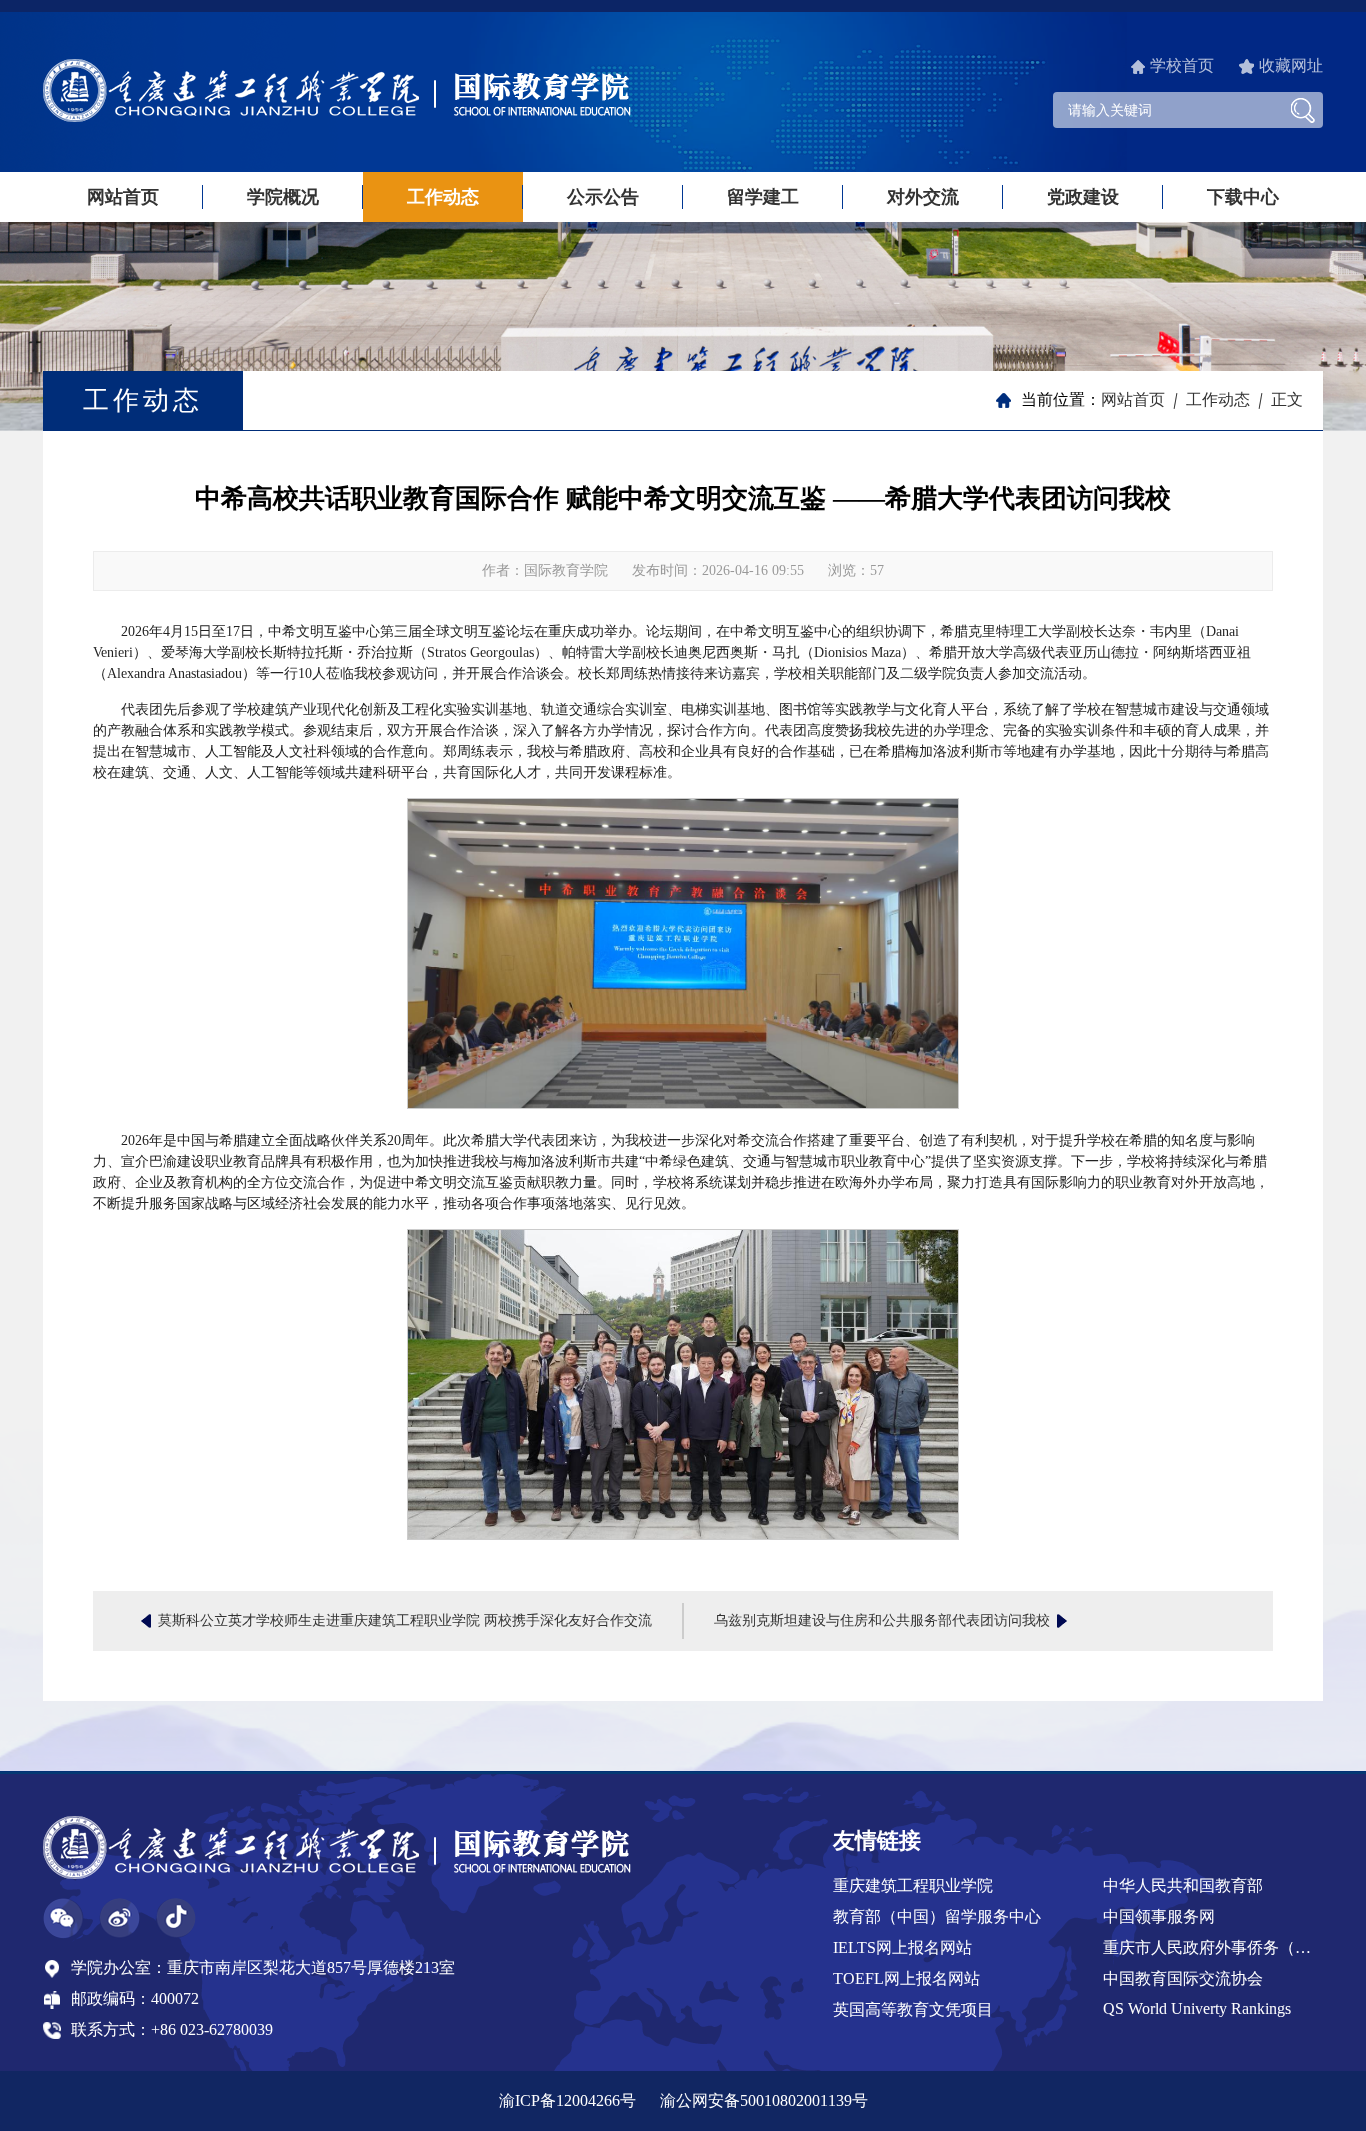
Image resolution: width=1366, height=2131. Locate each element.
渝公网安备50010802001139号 (764, 2100)
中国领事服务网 (1159, 1916)
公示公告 (603, 197)
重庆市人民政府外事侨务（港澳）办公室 (1213, 1947)
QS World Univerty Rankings (1197, 2008)
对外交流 (923, 197)
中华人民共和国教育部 (1183, 1885)
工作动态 (443, 197)
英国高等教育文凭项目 (913, 2009)
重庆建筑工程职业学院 (913, 1885)
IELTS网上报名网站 (902, 1947)
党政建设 (1083, 197)
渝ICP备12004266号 (567, 2100)
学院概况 (283, 197)
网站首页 (123, 197)
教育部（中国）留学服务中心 (937, 1916)
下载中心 (1243, 197)
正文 (1287, 399)
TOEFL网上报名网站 (906, 1978)
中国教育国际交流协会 (1183, 1978)
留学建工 (763, 197)
